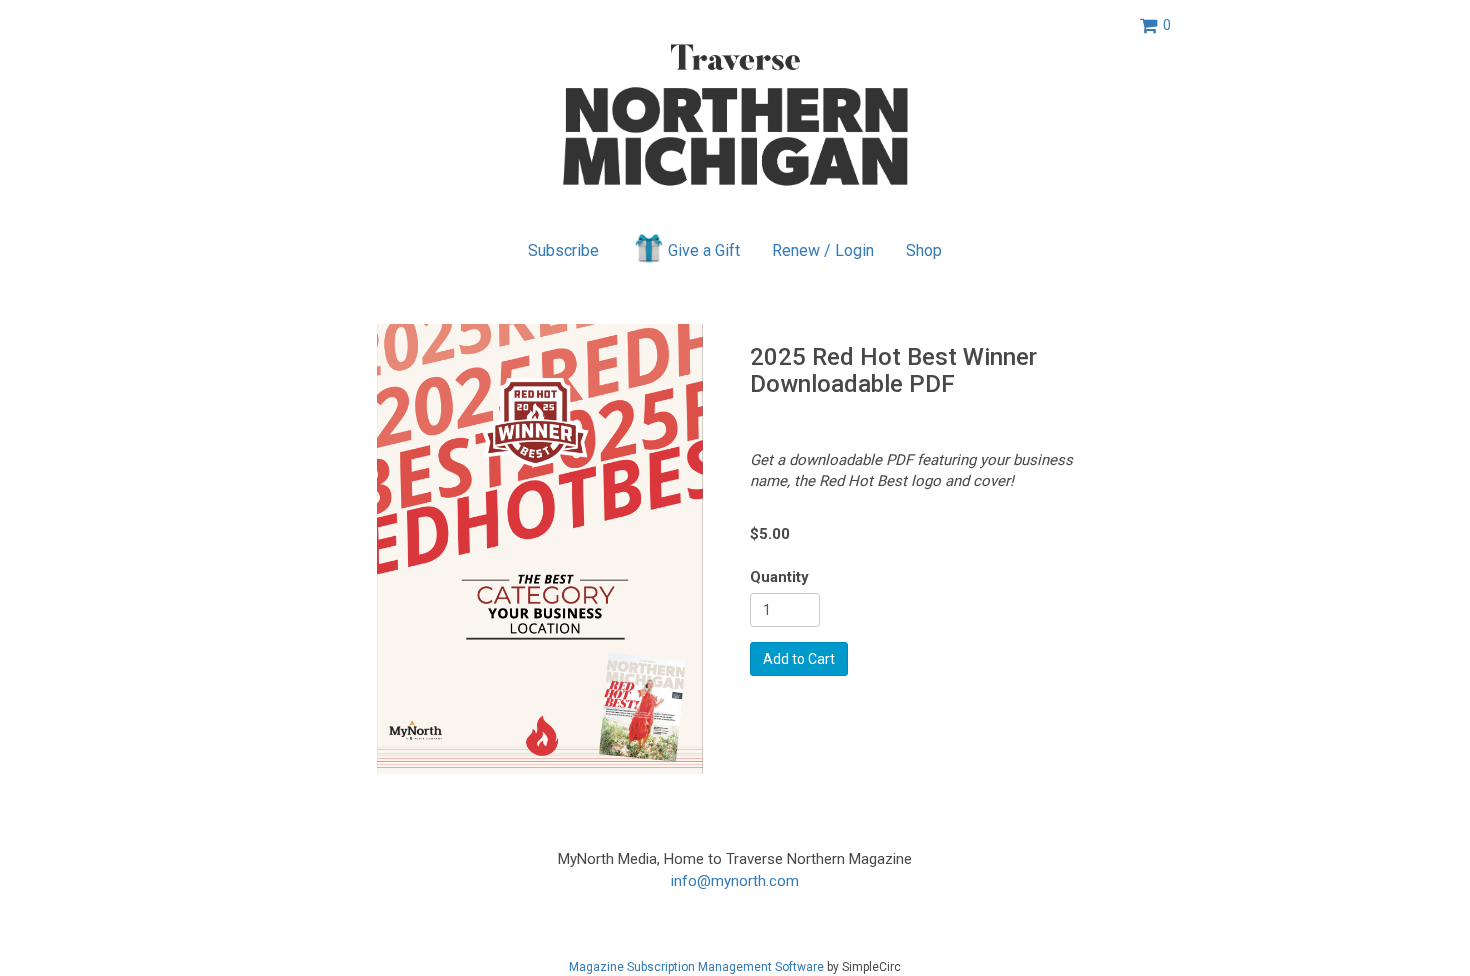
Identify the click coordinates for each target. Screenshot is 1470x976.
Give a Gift (704, 250)
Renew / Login (823, 250)
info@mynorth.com (735, 881)
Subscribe (563, 250)
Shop (924, 250)
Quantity (779, 577)
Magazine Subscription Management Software (696, 967)
